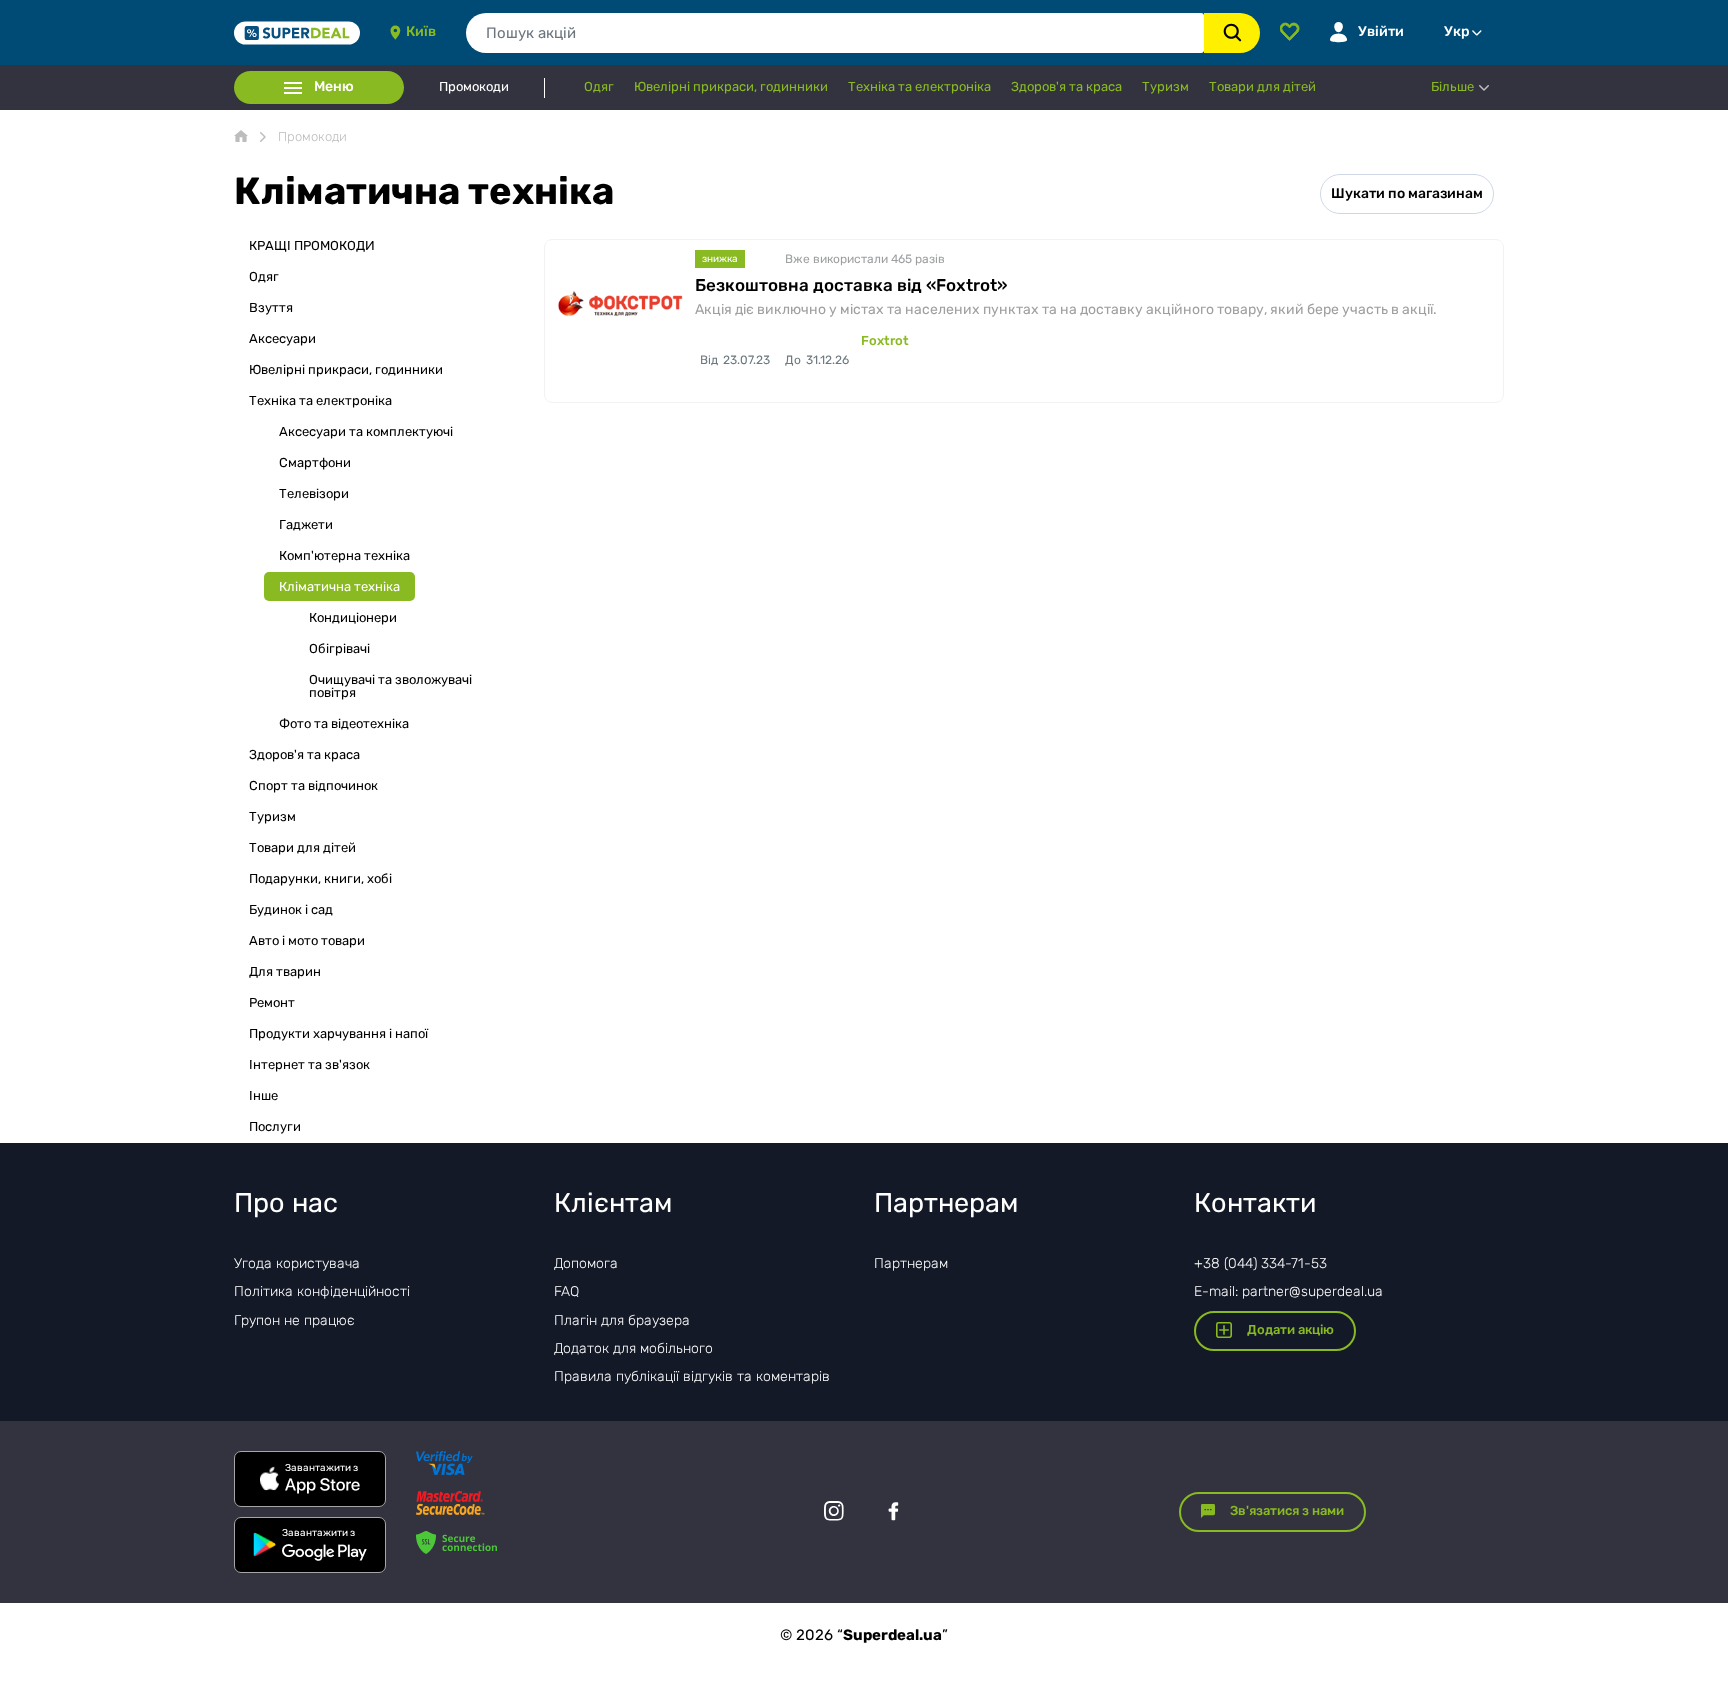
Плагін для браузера (622, 1320)
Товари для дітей (302, 847)
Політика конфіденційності (322, 1291)
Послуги (275, 1126)
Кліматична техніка (339, 586)
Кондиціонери (353, 617)
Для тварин (285, 971)
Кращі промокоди (312, 245)
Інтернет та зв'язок (309, 1064)
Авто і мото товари (307, 940)
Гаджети (306, 524)
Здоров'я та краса (304, 754)
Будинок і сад (291, 909)
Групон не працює (294, 1320)
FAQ (566, 1291)
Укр (1457, 31)
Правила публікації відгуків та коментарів (692, 1376)
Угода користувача (297, 1263)
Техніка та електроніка (320, 400)
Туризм (272, 816)
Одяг (264, 276)
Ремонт (272, 1002)
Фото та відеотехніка (344, 723)
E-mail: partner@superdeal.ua (1288, 1291)
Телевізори (314, 493)
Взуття (271, 307)
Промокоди (474, 87)
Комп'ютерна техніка (344, 555)
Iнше (263, 1095)
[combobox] (835, 33)
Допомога (586, 1263)
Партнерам (911, 1263)
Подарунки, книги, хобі (320, 878)
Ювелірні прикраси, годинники (346, 369)
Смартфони (315, 462)
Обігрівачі (339, 648)
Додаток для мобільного (633, 1348)
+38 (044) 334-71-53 (1260, 1263)
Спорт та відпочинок (313, 785)
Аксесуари (282, 338)
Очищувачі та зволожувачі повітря (390, 686)
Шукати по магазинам (1407, 193)
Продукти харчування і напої (338, 1033)
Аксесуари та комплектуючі (366, 431)
